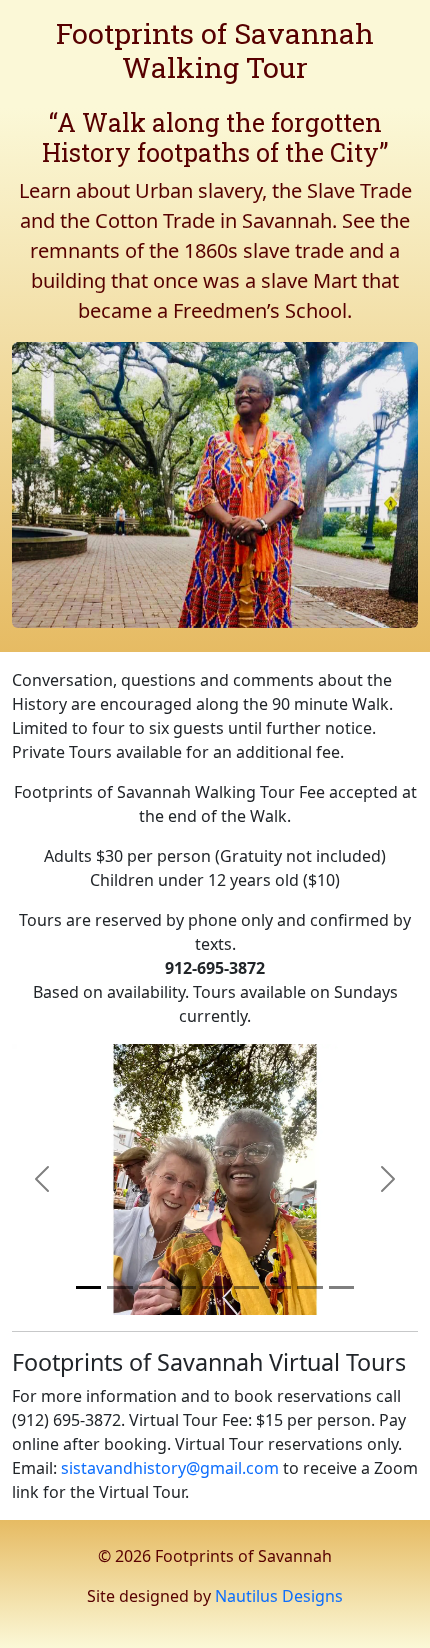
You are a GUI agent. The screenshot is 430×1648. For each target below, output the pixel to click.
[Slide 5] (215, 1287)
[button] (42, 1179)
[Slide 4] (184, 1287)
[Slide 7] (278, 1287)
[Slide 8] (310, 1287)
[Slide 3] (152, 1287)
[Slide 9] (342, 1287)
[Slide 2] (120, 1287)
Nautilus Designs (279, 1596)
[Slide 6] (247, 1287)
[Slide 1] (89, 1287)
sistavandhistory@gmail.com (170, 1468)
